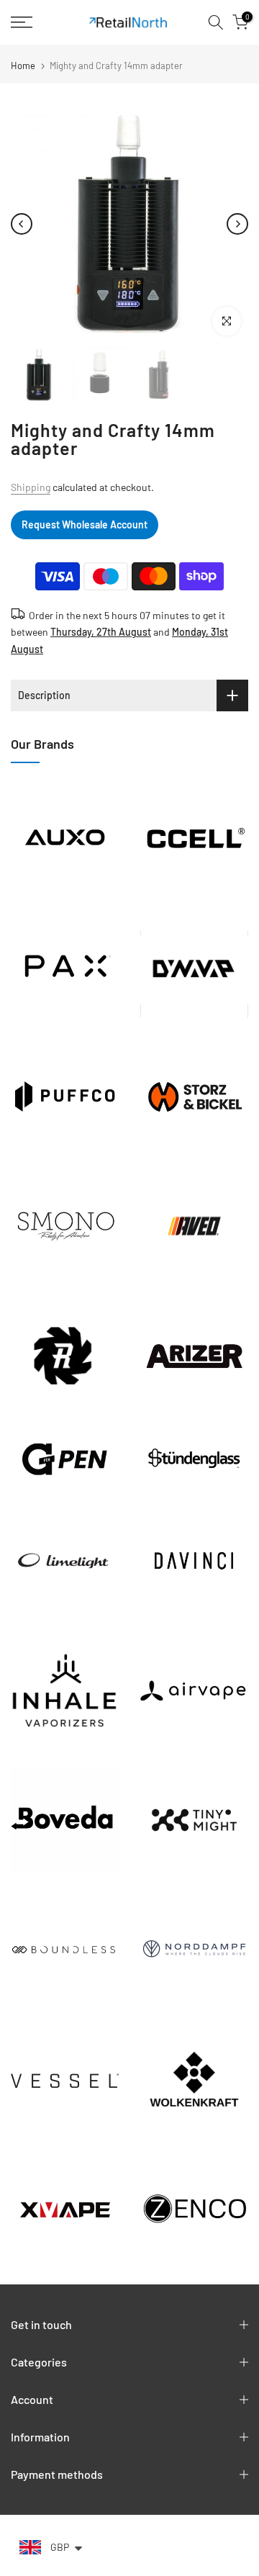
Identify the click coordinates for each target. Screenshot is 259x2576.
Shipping (31, 487)
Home (23, 66)
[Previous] (22, 224)
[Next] (237, 224)
